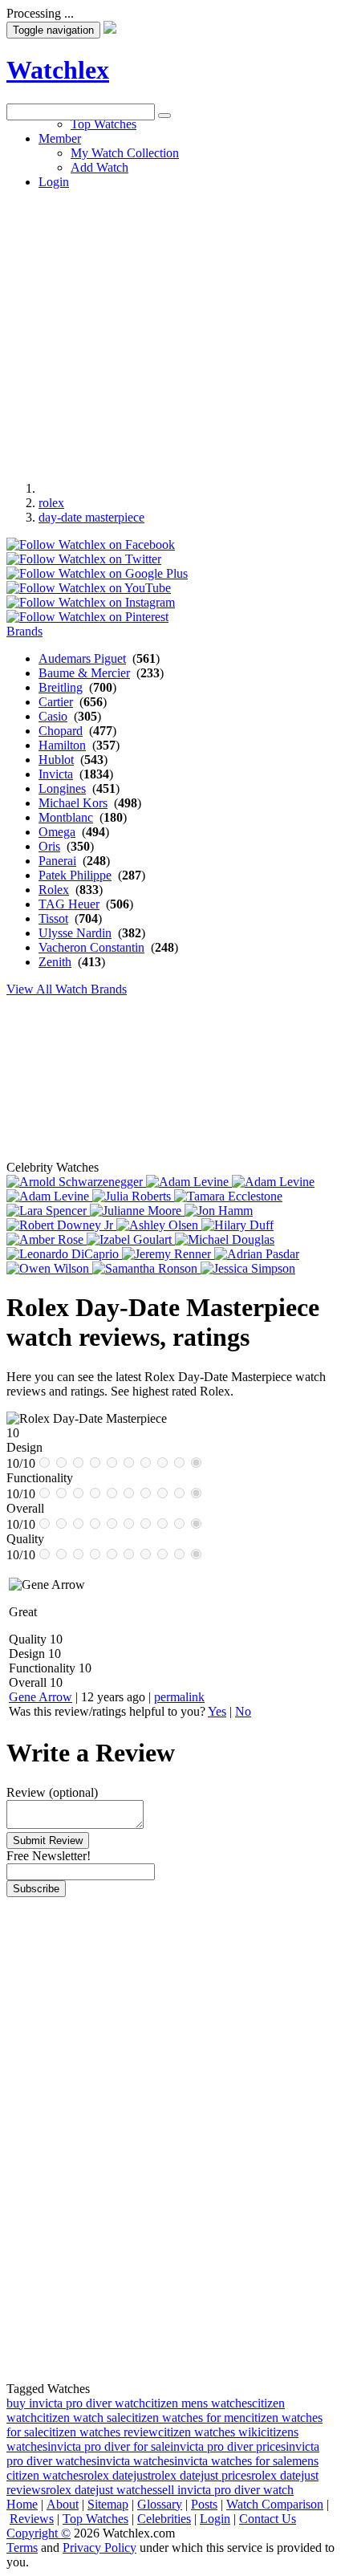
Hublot (56, 760)
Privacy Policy (99, 2548)
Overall (28, 1682)
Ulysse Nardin (75, 933)
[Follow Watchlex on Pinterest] (87, 617)
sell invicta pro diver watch (225, 2490)
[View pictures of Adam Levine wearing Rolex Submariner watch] (49, 1196)
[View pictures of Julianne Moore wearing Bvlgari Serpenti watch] (137, 1211)
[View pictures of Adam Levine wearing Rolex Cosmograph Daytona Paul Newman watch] (273, 1182)
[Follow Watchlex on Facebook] (91, 544)
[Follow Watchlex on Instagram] (91, 602)
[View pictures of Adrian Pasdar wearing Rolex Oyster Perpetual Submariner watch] (257, 1254)
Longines (62, 788)
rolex (51, 503)
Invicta (56, 774)
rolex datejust (117, 2475)
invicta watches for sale (233, 2461)
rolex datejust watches (101, 2490)
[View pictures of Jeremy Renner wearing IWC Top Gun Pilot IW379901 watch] (168, 1254)
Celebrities (164, 2519)
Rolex (54, 890)
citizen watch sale (81, 2418)
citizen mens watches (199, 2403)
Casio (53, 716)
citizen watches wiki (209, 2432)
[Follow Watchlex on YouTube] (89, 588)
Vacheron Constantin (91, 947)
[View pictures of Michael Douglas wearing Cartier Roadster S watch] (225, 1239)
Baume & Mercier (84, 673)
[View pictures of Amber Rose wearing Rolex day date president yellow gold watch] (47, 1239)
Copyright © (39, 2533)
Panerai (57, 861)
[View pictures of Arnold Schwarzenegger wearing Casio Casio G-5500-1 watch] (76, 1182)
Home (22, 2504)
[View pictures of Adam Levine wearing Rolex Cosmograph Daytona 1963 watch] (189, 1182)
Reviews (32, 2519)
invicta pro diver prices (228, 2446)
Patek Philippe (75, 875)
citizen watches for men (186, 2418)
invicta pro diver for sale (109, 2446)
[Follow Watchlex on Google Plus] (97, 573)
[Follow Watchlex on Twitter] (84, 559)
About (63, 2504)
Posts (204, 2504)
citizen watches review (101, 2432)
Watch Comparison (275, 2504)
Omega (57, 832)
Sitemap (108, 2504)
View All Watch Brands (67, 989)
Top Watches (95, 2519)
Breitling (61, 687)
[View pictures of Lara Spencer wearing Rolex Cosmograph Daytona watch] (48, 1211)
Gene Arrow (41, 1697)
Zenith (55, 962)
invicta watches (135, 2461)
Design (27, 1654)
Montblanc (66, 817)
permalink (179, 1697)
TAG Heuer (69, 904)
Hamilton (62, 745)
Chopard (61, 731)
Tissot (53, 918)
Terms (22, 2548)
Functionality (42, 1668)
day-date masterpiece (91, 517)
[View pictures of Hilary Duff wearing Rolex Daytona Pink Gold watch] (237, 1225)
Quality (28, 1639)
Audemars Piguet (82, 658)
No (243, 1711)
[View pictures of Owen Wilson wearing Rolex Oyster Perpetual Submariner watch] (49, 1268)
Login (215, 2519)
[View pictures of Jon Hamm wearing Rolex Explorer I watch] (219, 1211)
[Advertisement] (172, 293)
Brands (24, 631)
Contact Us (268, 2519)
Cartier (56, 702)
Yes (217, 1711)
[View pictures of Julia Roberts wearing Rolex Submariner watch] (133, 1196)
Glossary (160, 2504)
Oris (49, 846)
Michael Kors (73, 803)
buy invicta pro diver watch (76, 2403)
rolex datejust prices (201, 2475)
